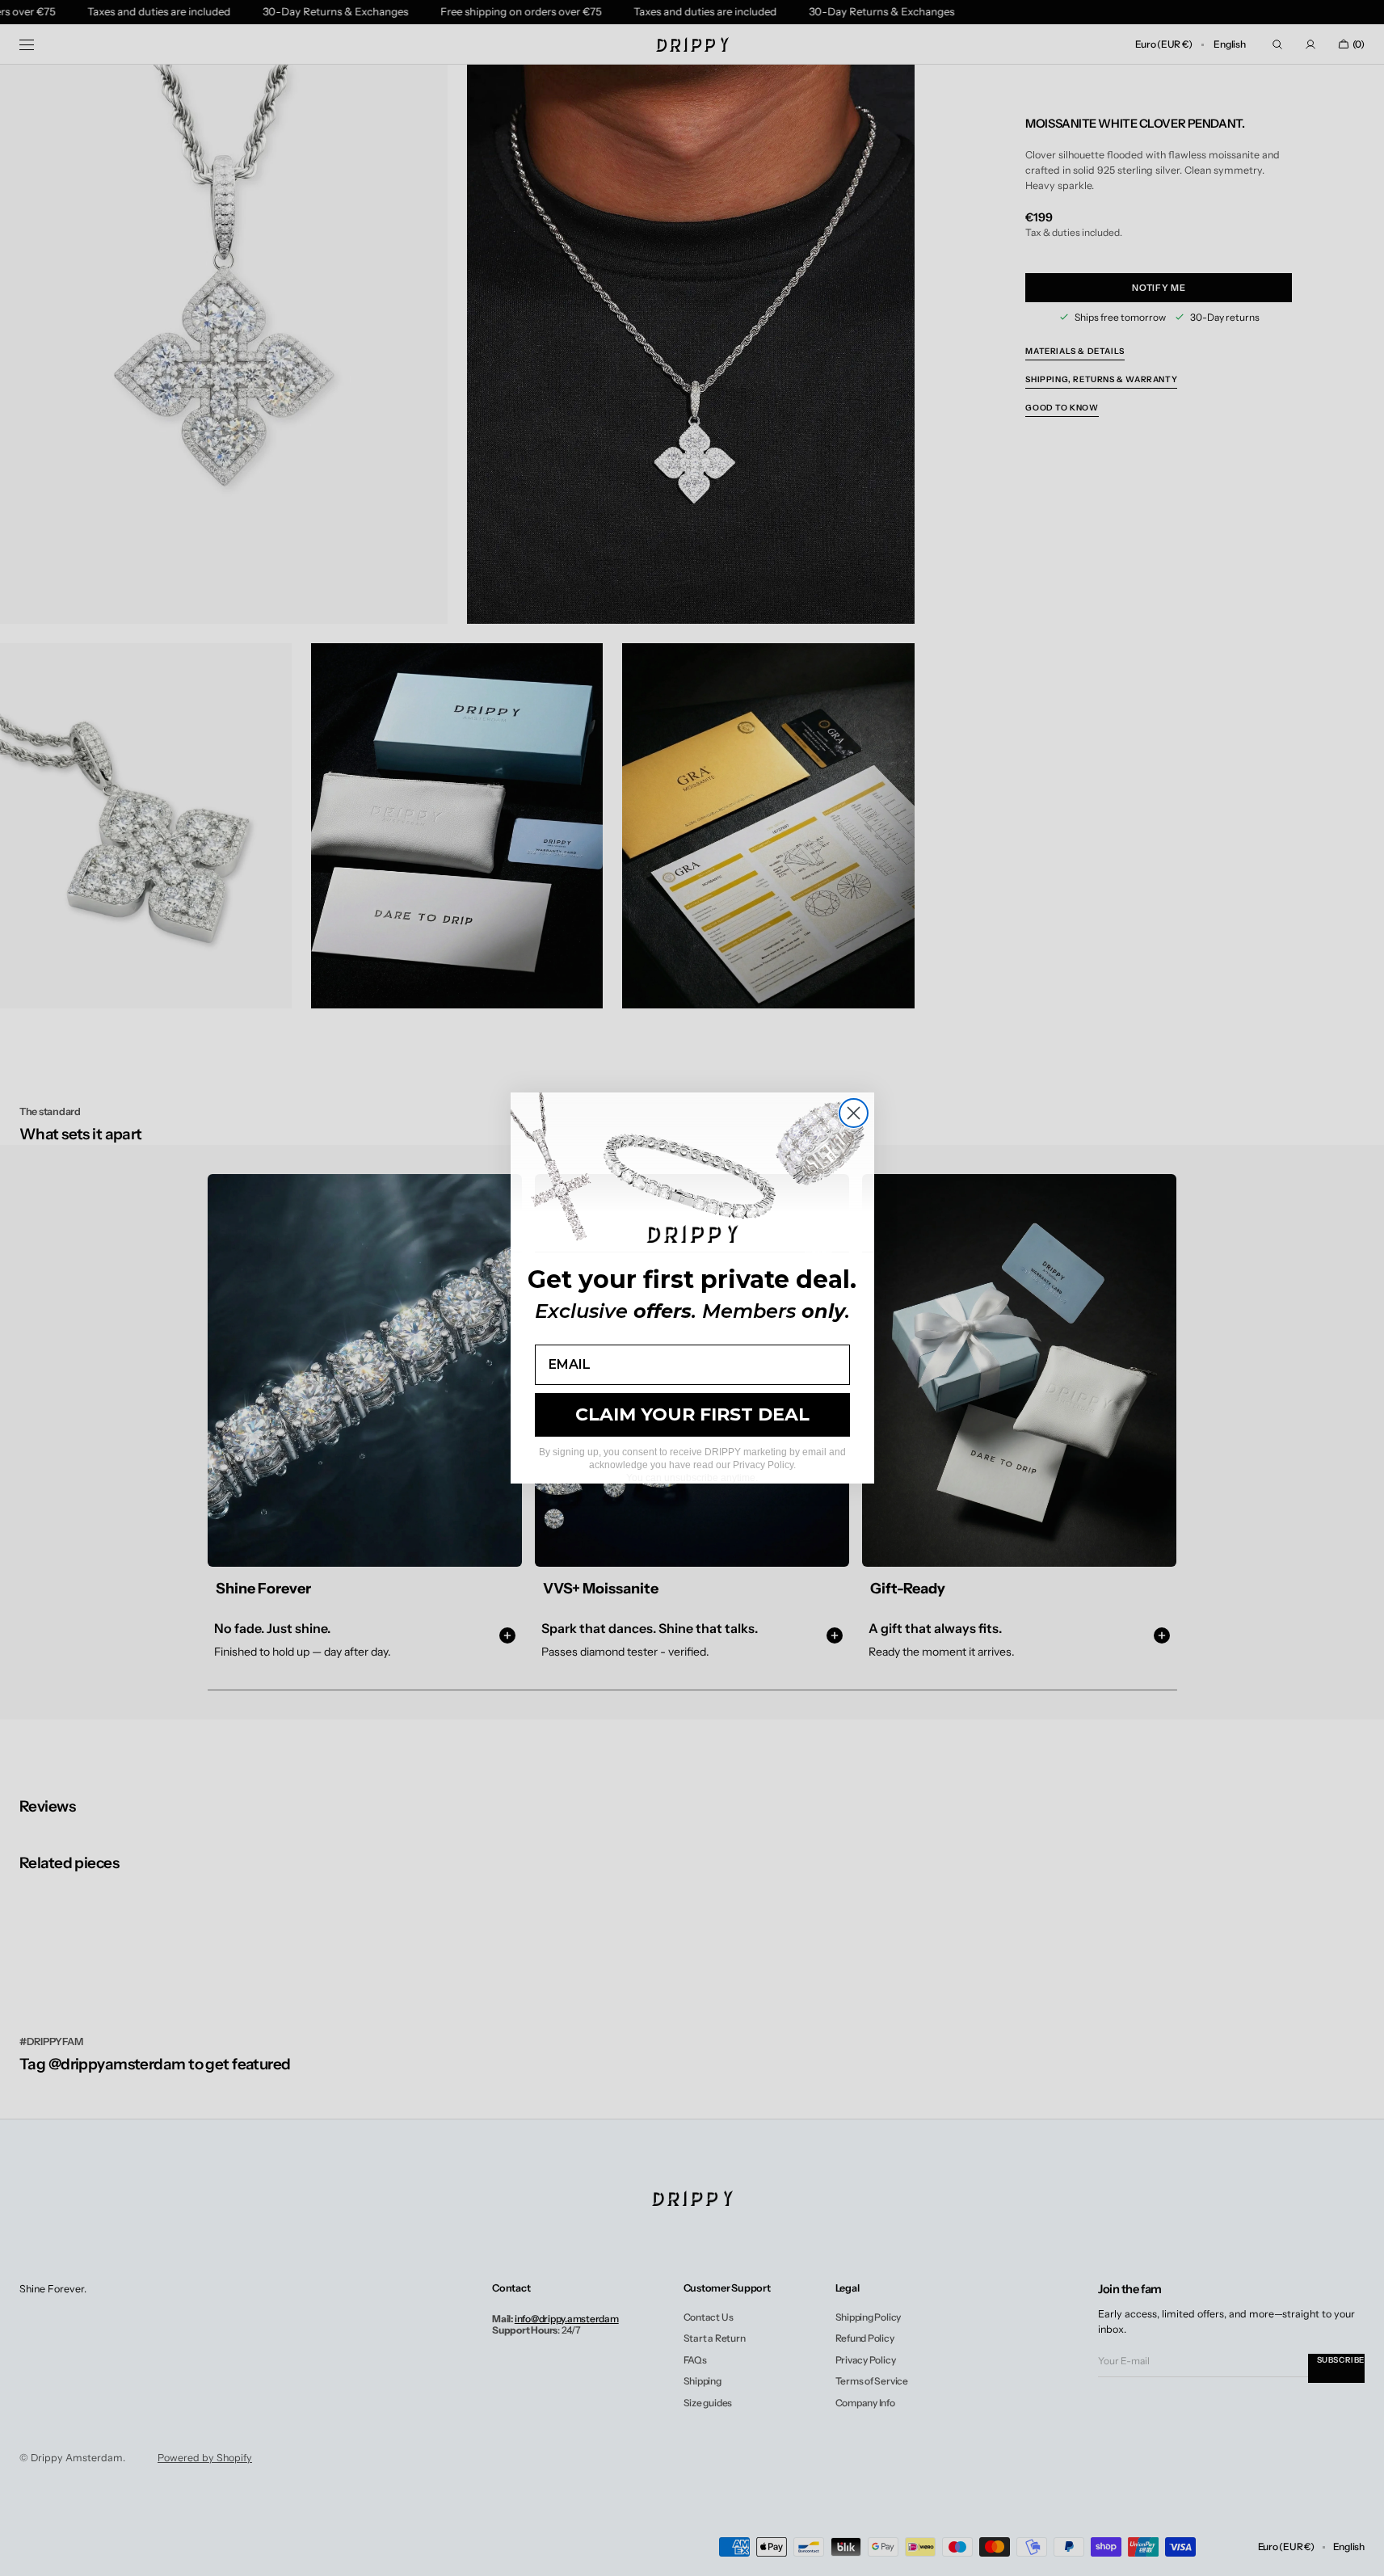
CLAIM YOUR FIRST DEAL (692, 1414)
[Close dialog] (854, 1113)
